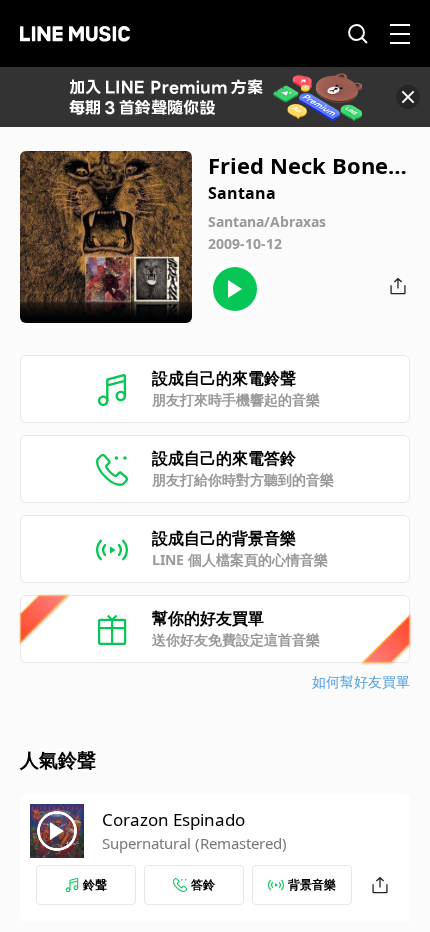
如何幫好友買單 (361, 681)
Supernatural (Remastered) (194, 843)
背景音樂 (312, 884)
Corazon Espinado (173, 819)
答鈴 (203, 884)
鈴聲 (95, 884)
